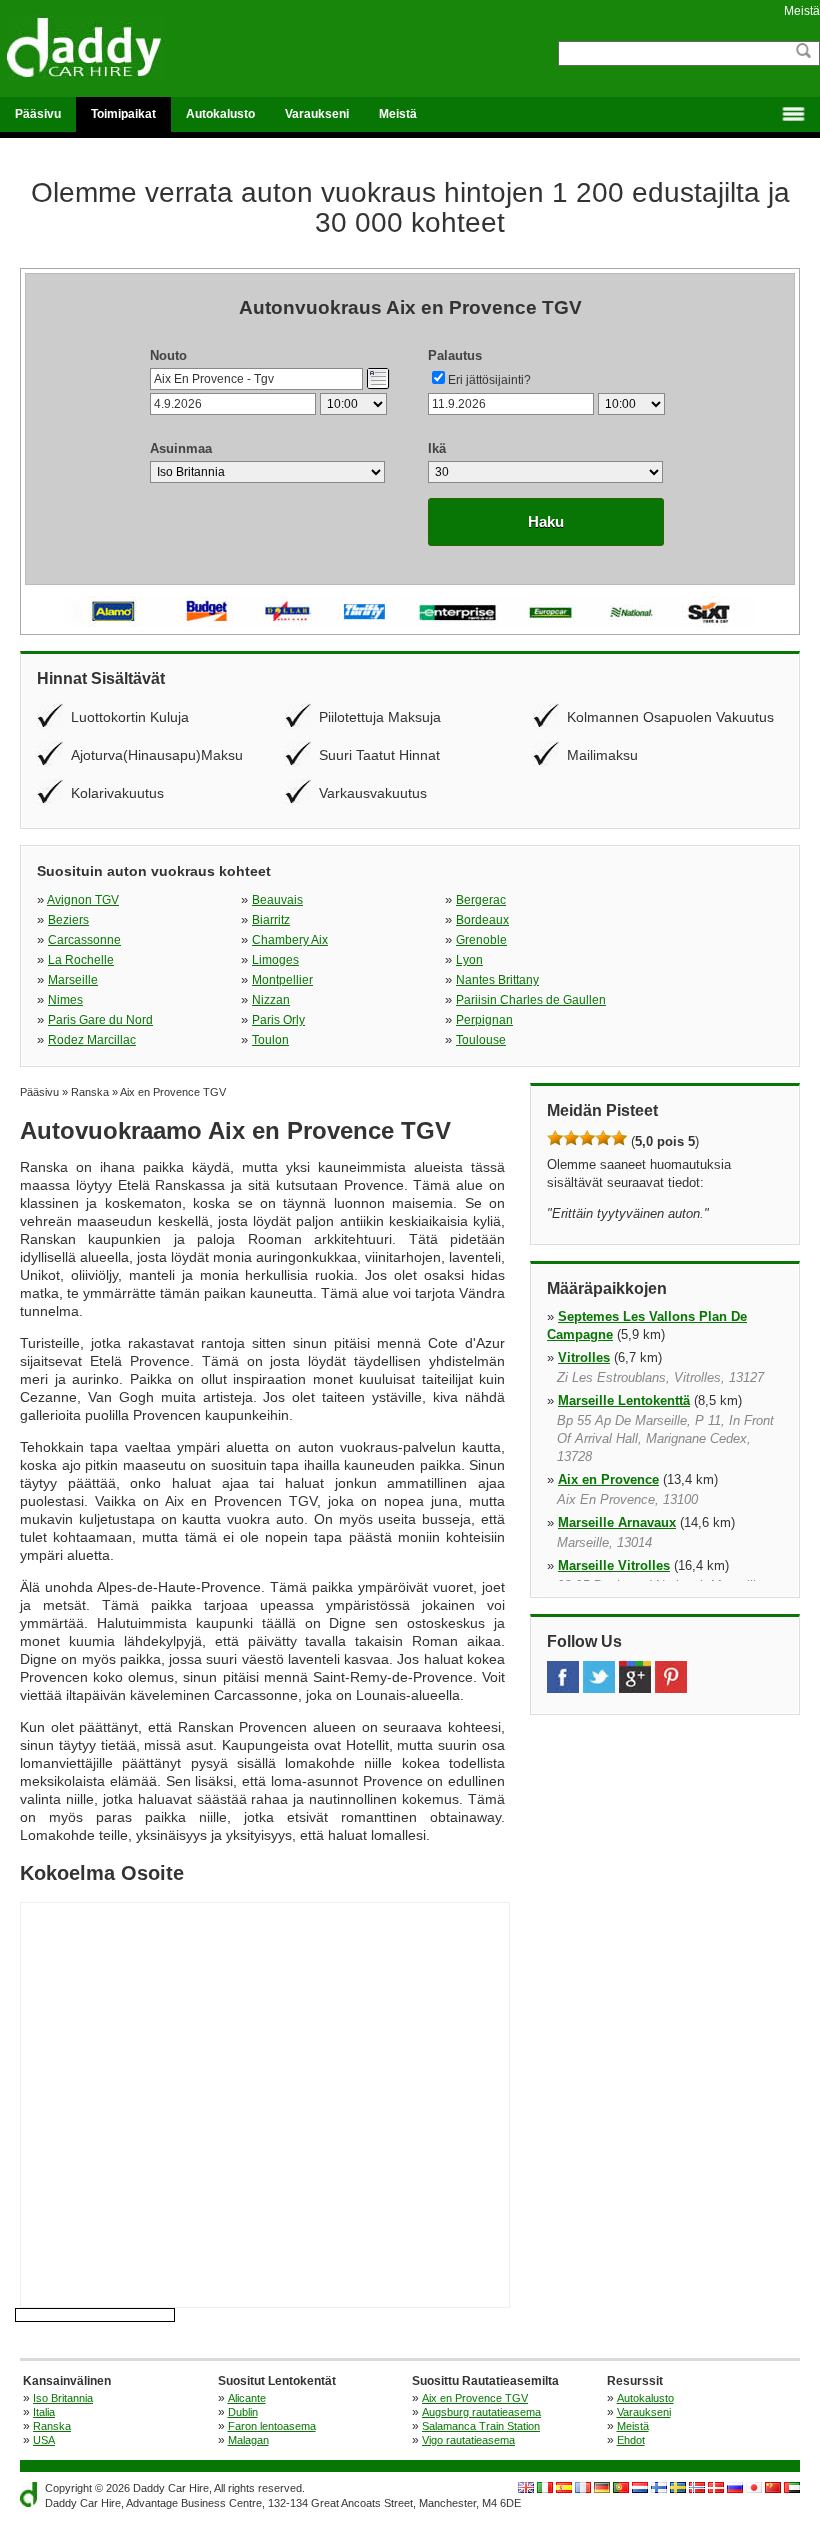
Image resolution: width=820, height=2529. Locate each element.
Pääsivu (38, 114)
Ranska (52, 2426)
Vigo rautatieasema (468, 2440)
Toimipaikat (123, 114)
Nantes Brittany (497, 980)
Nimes (65, 1000)
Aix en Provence (608, 1479)
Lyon (469, 960)
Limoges (275, 960)
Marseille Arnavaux (617, 1522)
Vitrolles (584, 1357)
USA (44, 2440)
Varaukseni (317, 114)
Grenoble (481, 940)
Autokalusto (220, 114)
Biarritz (271, 920)
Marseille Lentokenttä (624, 1400)
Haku (546, 521)
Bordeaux (482, 920)
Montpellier (282, 980)
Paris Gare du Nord (100, 1020)
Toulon (270, 1040)
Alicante (247, 2398)
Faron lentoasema (272, 2426)
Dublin (243, 2412)
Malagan (248, 2440)
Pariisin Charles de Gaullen (531, 1000)
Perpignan (484, 1020)
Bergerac (481, 900)
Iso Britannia (63, 2398)
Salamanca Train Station (481, 2426)
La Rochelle (81, 960)
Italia (44, 2412)
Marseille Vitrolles (614, 1565)
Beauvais (277, 900)
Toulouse (481, 1040)
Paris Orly (278, 1020)
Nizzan (271, 1000)
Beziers (68, 920)
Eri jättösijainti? (489, 380)
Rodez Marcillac (92, 1040)
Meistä (802, 11)
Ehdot (631, 2440)
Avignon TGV (83, 900)
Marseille (73, 980)
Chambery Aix (290, 940)
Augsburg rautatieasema (481, 2412)
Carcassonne (84, 940)
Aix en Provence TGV (475, 2398)
